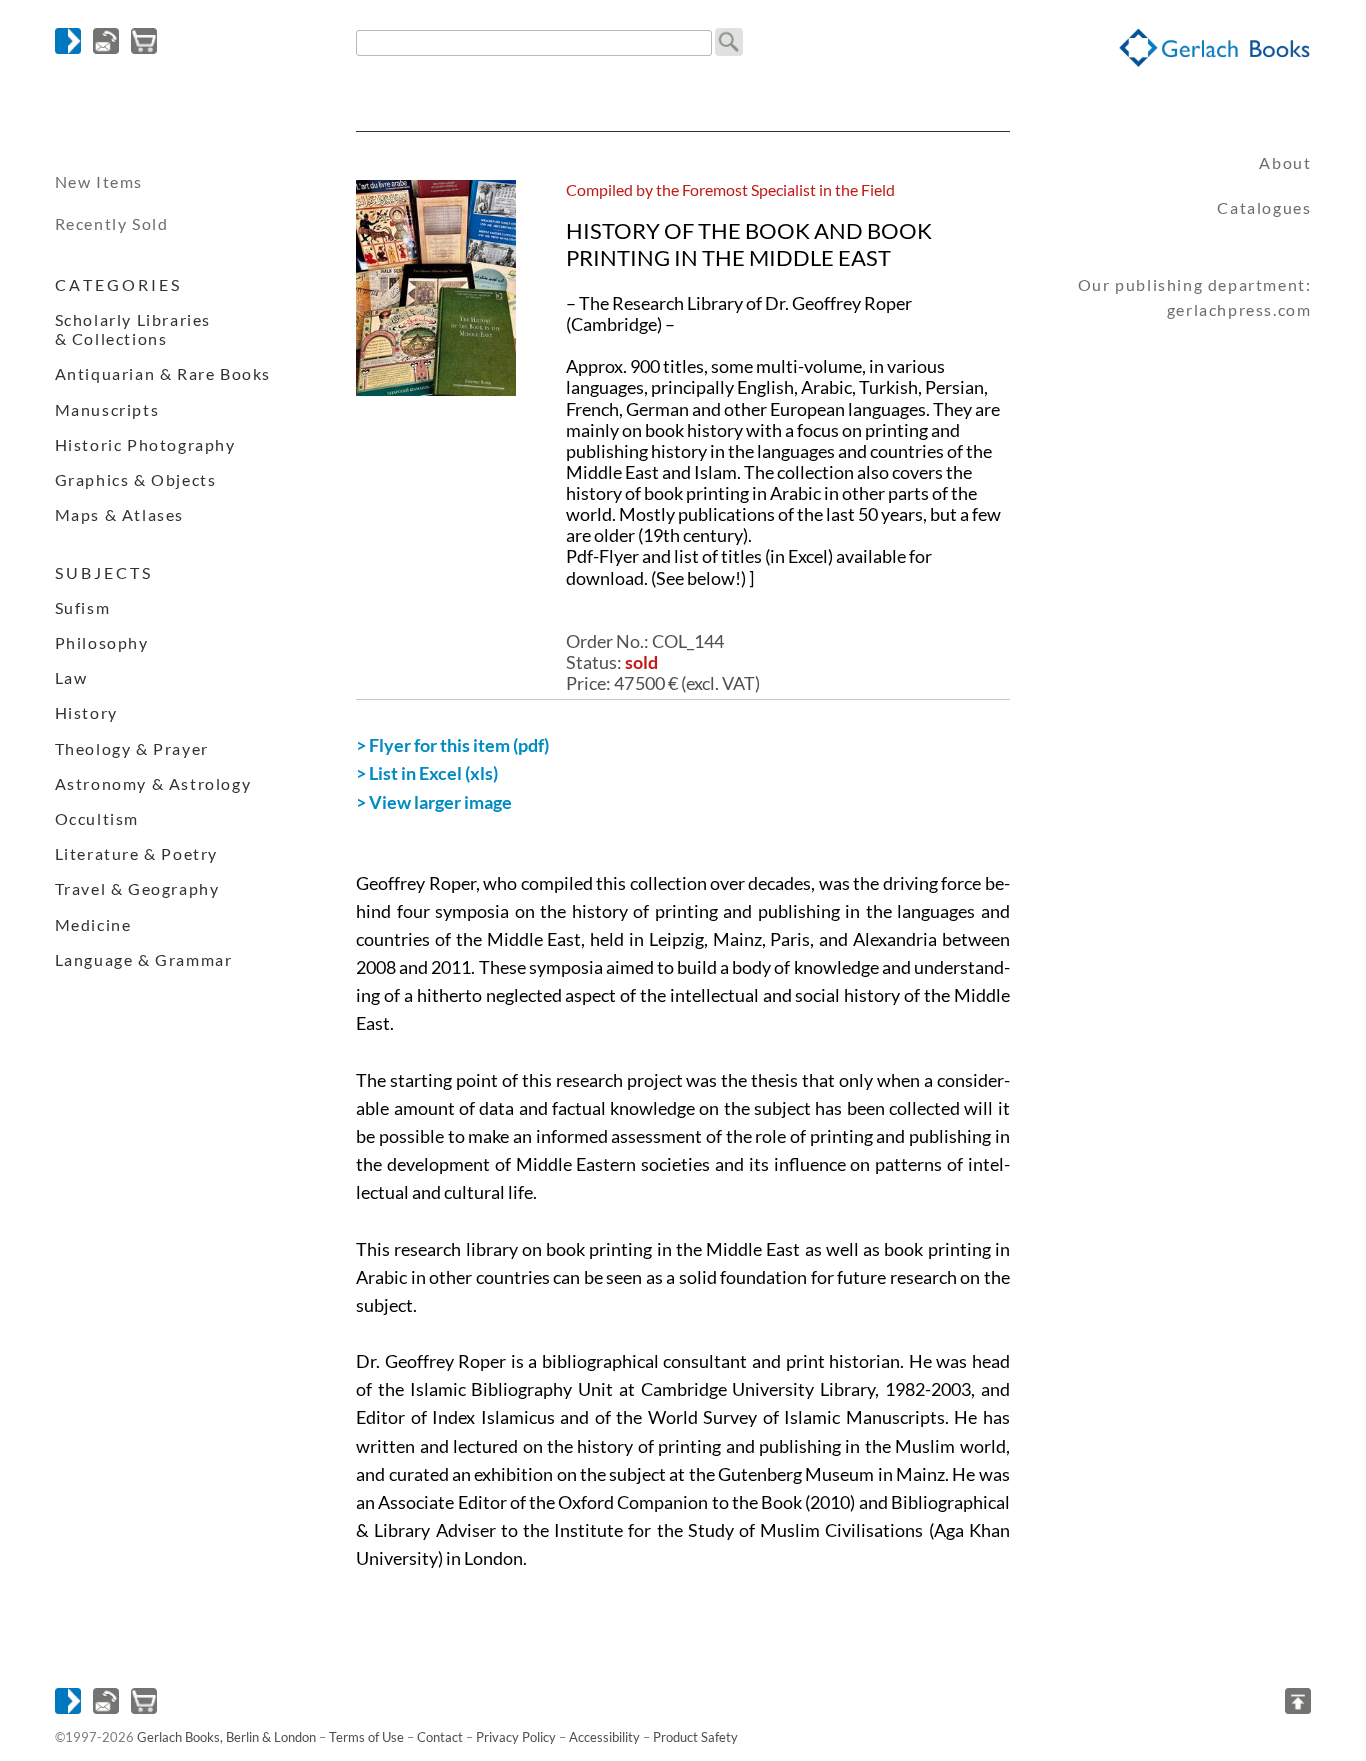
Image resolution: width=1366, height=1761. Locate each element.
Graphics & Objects (136, 479)
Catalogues (1264, 207)
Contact (440, 1737)
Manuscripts (107, 409)
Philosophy (102, 642)
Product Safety (695, 1737)
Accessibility (604, 1737)
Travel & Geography (137, 888)
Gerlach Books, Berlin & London (226, 1737)
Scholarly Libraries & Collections (133, 329)
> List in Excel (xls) (427, 773)
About (1285, 162)
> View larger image (434, 802)
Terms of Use (366, 1737)
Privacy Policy (516, 1737)
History (86, 712)
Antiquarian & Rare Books (163, 373)
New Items (99, 181)
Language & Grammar (144, 959)
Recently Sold (112, 223)
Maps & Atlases (119, 514)
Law (71, 677)
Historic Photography (145, 444)
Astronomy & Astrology (153, 783)
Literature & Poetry (136, 853)
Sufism (83, 607)
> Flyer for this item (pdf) (452, 745)
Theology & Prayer (132, 748)
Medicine (93, 924)
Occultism (97, 818)
